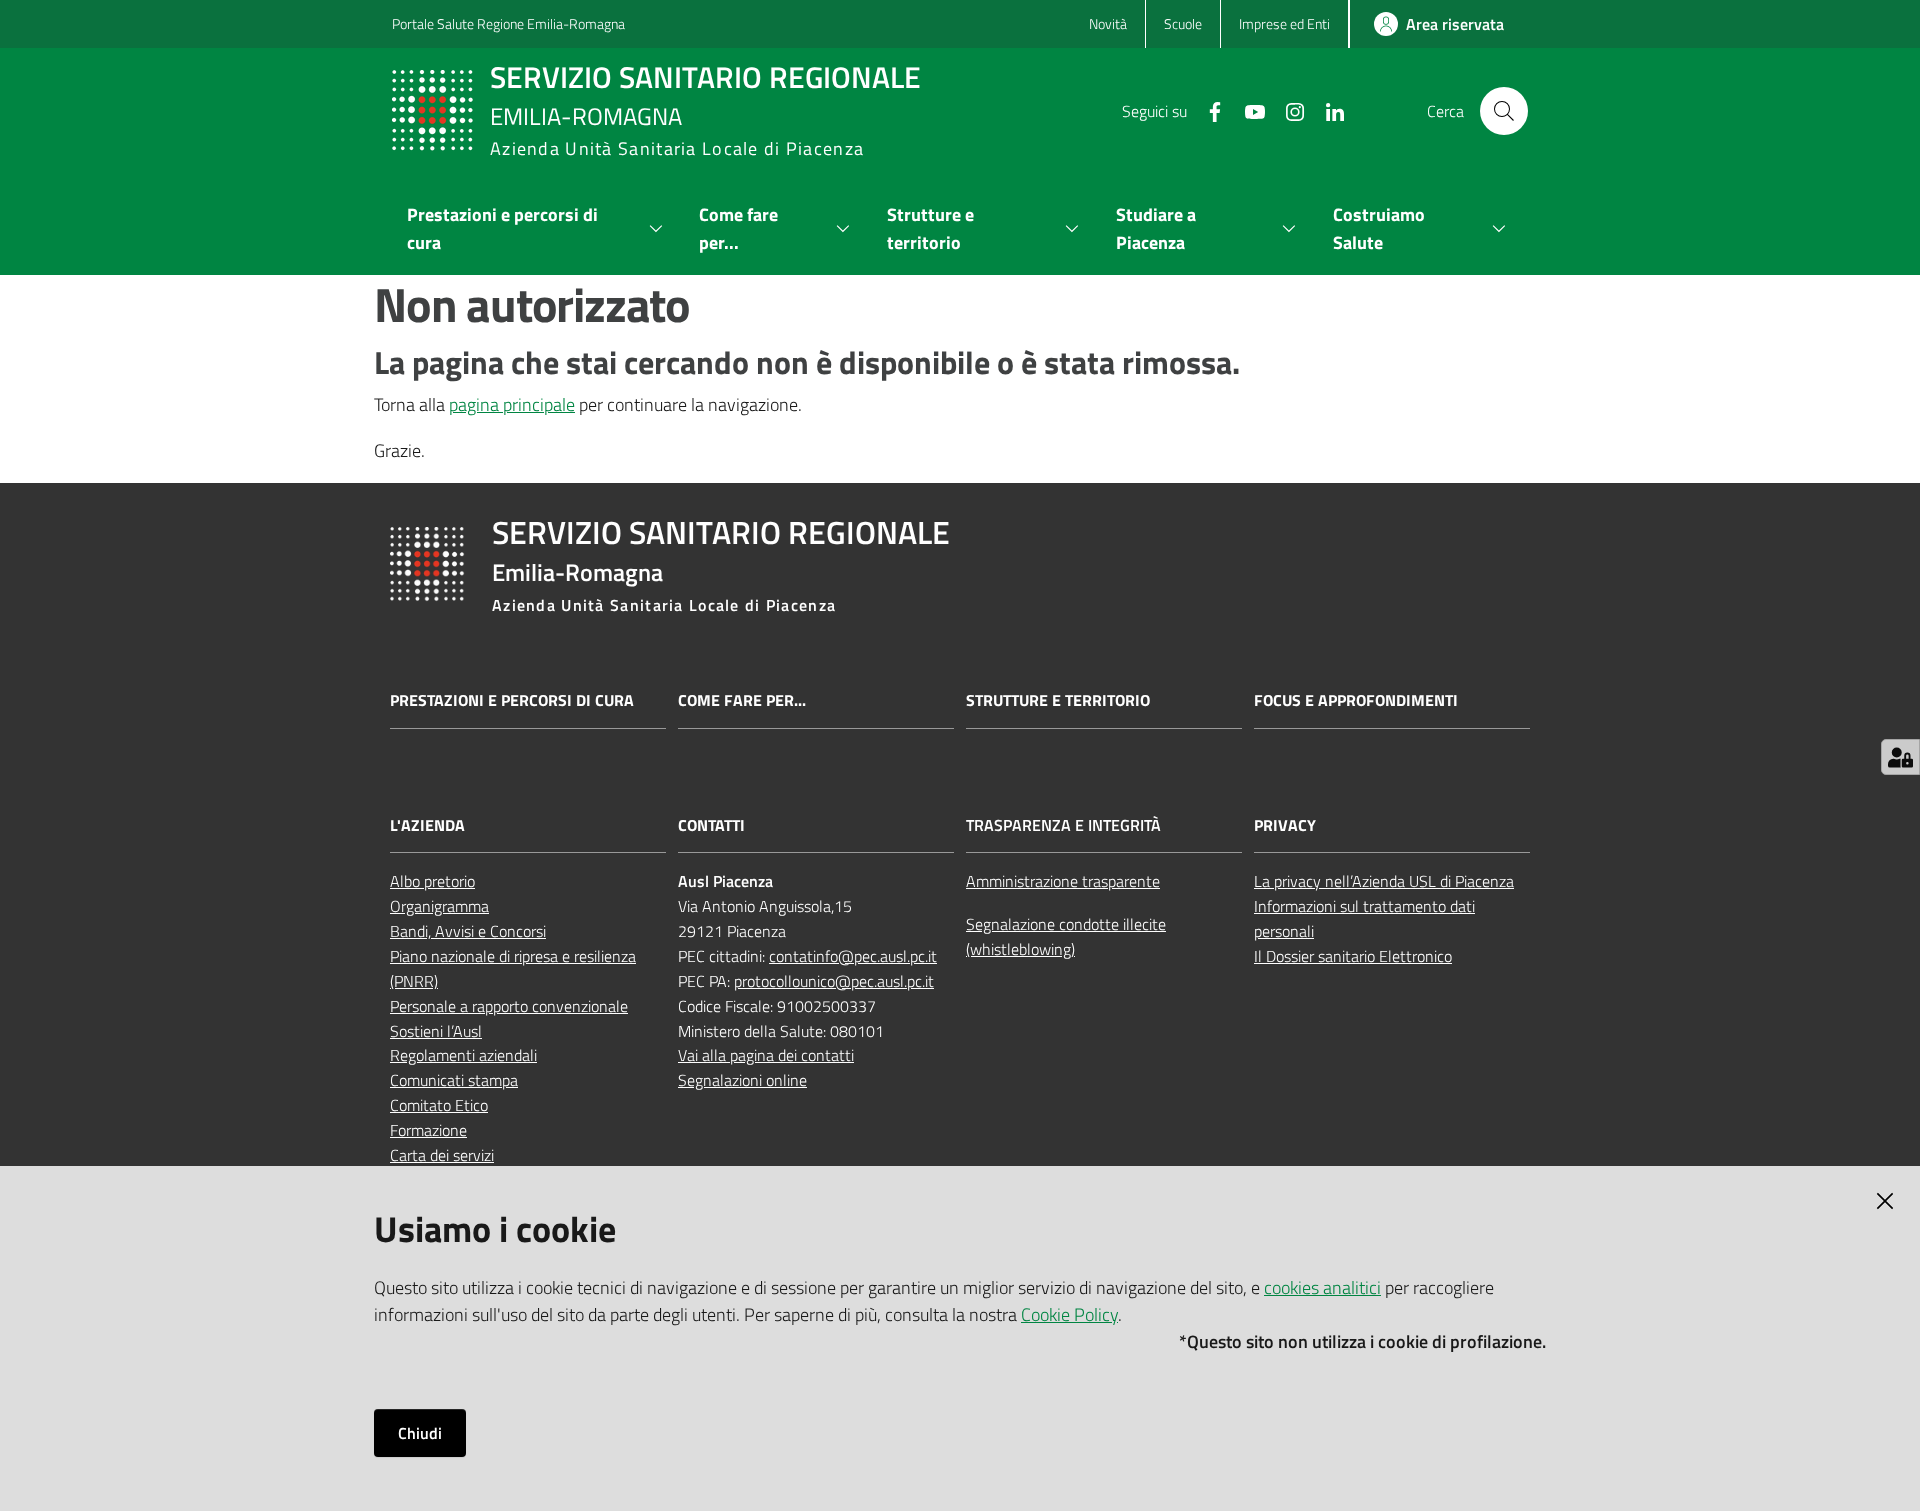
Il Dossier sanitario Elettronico (1353, 956)
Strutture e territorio (1058, 700)
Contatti (711, 825)
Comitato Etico (439, 1105)
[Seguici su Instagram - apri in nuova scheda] (1287, 110)
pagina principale (512, 404)
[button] (1504, 111)
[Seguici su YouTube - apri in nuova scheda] (1247, 110)
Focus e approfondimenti (1356, 700)
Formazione (428, 1130)
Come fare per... (742, 700)
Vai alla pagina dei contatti (766, 1055)
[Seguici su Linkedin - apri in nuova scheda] (1327, 110)
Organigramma (439, 906)
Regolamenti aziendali (463, 1055)
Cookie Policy (1069, 1314)
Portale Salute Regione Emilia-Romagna (508, 23)
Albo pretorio (432, 881)
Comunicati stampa (454, 1080)
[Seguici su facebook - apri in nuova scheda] (1207, 110)
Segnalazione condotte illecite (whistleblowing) (1066, 936)
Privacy (1285, 825)
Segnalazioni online (742, 1080)
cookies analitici (1322, 1287)
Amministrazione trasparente (1063, 881)
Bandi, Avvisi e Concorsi (468, 931)
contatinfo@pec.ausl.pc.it (853, 956)
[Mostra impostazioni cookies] (1900, 757)
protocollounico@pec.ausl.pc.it (834, 981)
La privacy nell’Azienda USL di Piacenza (1384, 881)
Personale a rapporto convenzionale (509, 1006)
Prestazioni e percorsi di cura (512, 700)
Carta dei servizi (442, 1155)
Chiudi (420, 1433)
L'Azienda (427, 825)
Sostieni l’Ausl (436, 1031)
